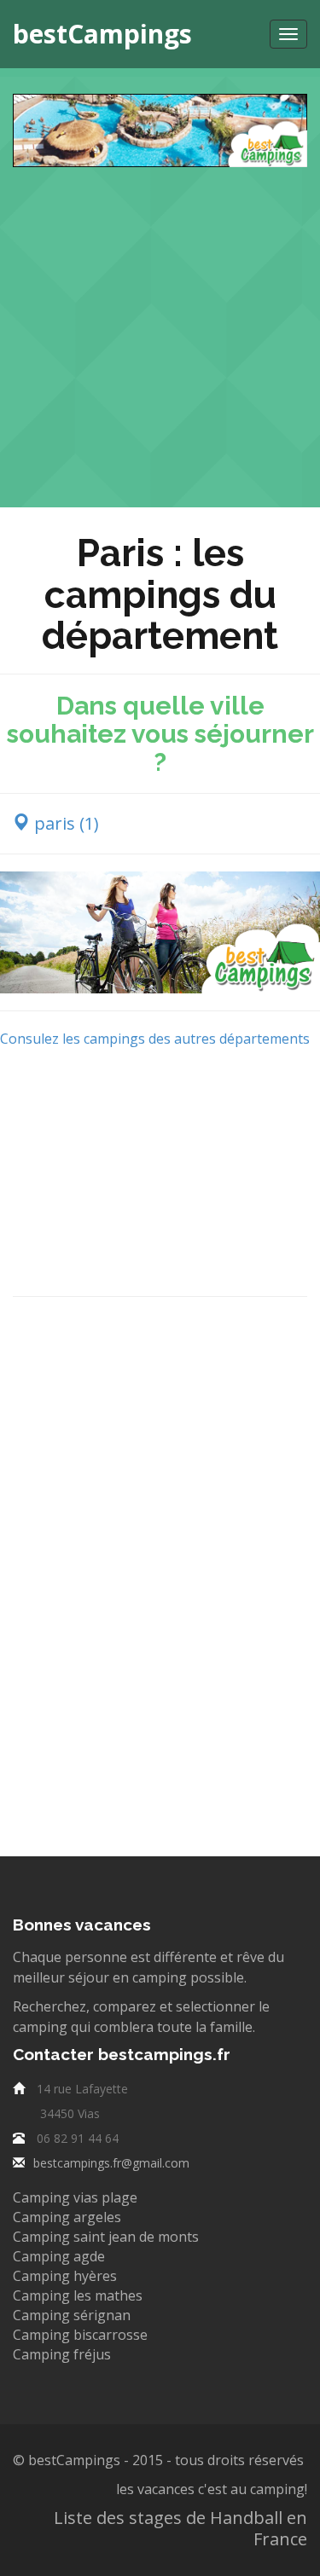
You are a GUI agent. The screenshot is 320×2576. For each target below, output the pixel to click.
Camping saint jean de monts (106, 2237)
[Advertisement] (160, 327)
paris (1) (64, 823)
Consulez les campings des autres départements (155, 1039)
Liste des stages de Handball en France (180, 2528)
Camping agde (59, 2256)
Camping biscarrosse (80, 2335)
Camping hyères (65, 2276)
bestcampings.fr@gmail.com (111, 2163)
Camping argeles (67, 2217)
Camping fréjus (62, 2354)
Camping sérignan (72, 2315)
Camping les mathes (78, 2295)
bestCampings (102, 34)
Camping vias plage (75, 2197)
